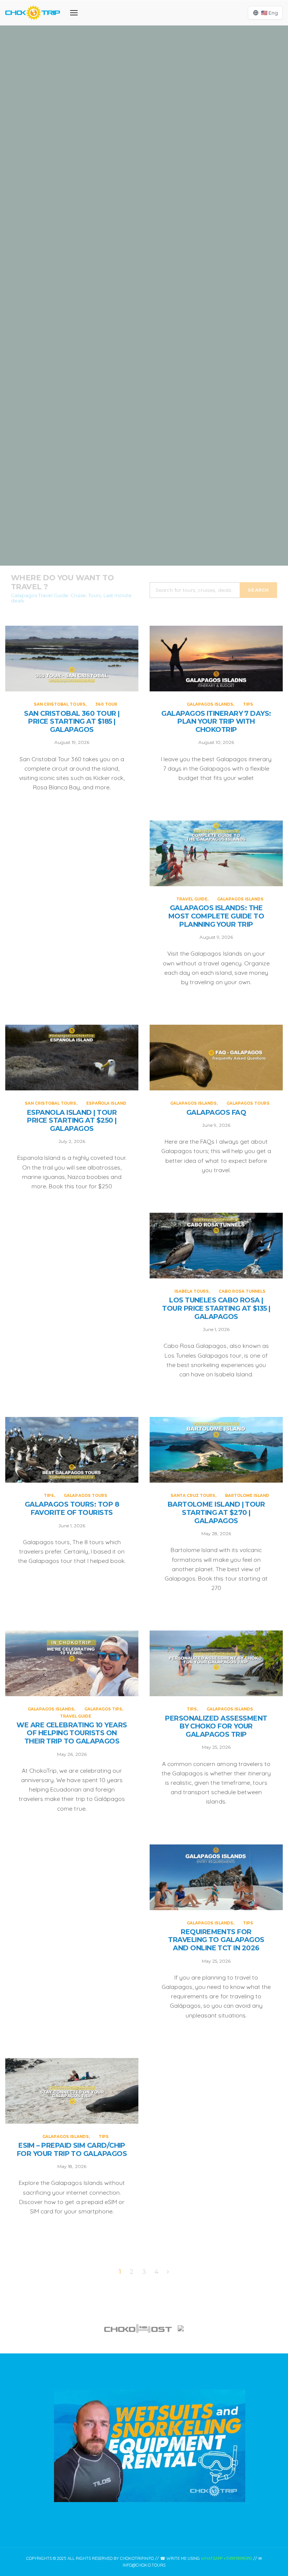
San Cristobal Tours (130, 76)
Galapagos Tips (103, 1709)
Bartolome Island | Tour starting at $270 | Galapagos (216, 1513)
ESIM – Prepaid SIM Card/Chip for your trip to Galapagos (72, 2150)
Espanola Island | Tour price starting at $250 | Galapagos (144, 511)
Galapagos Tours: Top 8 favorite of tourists (72, 1509)
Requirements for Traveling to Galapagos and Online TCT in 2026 (216, 1940)
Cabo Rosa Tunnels (242, 1291)
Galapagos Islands (135, 203)
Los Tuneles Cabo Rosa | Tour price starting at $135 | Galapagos (216, 1308)
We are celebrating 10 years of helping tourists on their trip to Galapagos (72, 1733)
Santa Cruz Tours (193, 1496)
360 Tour (170, 76)
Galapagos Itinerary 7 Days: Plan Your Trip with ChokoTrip (144, 241)
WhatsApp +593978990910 (226, 2558)
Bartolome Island (247, 1496)
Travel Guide (121, 338)
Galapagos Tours (248, 1103)
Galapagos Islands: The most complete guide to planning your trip (144, 376)
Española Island (170, 481)
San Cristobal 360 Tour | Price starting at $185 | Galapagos (144, 106)
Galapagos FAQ (216, 1113)
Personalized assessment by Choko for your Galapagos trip (216, 1727)
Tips (167, 203)
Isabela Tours (192, 1291)
